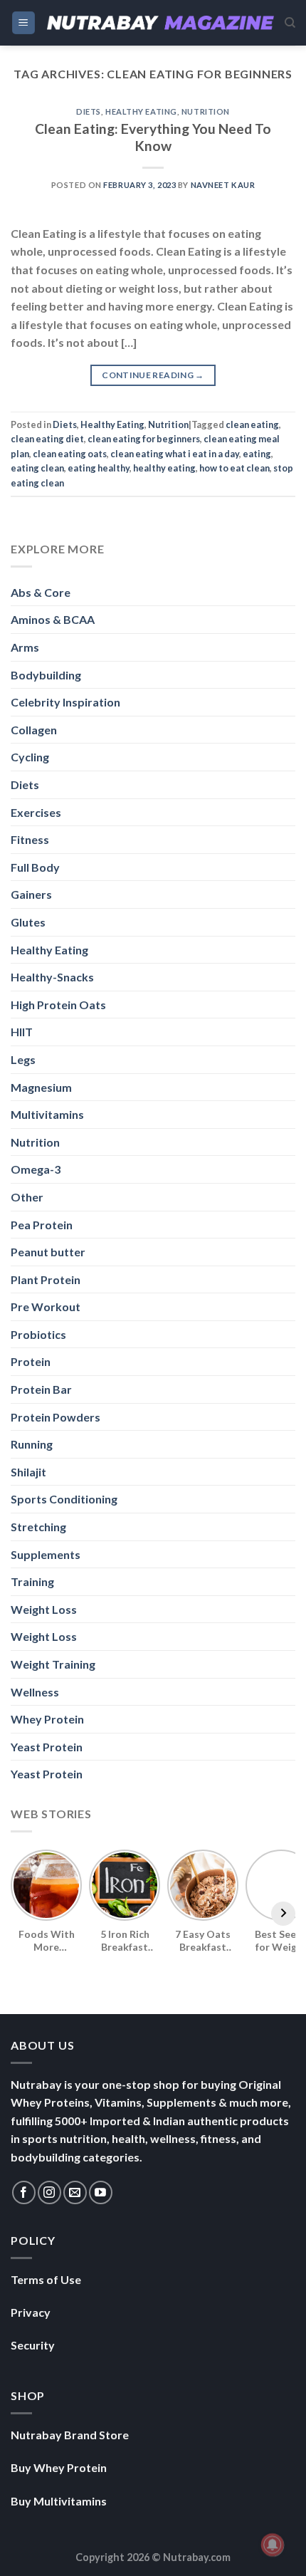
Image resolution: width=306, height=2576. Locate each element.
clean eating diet (47, 439)
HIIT (22, 1032)
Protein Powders (56, 1417)
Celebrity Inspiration (65, 702)
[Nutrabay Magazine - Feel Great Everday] (160, 22)
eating (257, 454)
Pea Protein (42, 1225)
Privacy (31, 2312)
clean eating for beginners (144, 439)
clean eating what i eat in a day (175, 454)
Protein (31, 1361)
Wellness (35, 1692)
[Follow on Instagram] (49, 2192)
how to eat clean (234, 468)
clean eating (252, 424)
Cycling (30, 757)
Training (32, 1581)
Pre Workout (46, 1307)
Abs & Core (41, 592)
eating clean (37, 468)
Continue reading (153, 375)
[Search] (290, 23)
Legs (23, 1059)
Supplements (46, 1554)
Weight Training (53, 1664)
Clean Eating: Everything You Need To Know (153, 137)
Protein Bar (41, 1389)
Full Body (35, 867)
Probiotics (38, 1334)
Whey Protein (47, 1719)
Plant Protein (46, 1279)
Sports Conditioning (64, 1499)
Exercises (36, 812)
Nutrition (206, 111)
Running (32, 1444)
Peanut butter (48, 1252)
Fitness (30, 839)
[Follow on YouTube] (101, 2192)
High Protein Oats (58, 1005)
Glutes (28, 922)
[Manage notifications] (273, 2545)
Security (33, 2345)
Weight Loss (44, 1609)
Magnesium (41, 1087)
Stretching (38, 1527)
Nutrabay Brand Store (70, 2435)
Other (27, 1197)
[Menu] (24, 23)
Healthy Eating (141, 111)
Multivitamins (47, 1114)
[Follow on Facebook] (24, 2192)
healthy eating (164, 468)
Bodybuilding (46, 675)
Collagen (34, 730)
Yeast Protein (47, 1747)
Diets (89, 111)
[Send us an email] (75, 2192)
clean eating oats (70, 454)
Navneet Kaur (223, 185)
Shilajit (28, 1472)
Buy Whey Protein (59, 2467)
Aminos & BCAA (53, 619)
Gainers (31, 894)
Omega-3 (36, 1169)
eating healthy (99, 468)
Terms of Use (46, 2279)
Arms (25, 647)
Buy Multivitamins (59, 2501)
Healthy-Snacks (52, 977)
